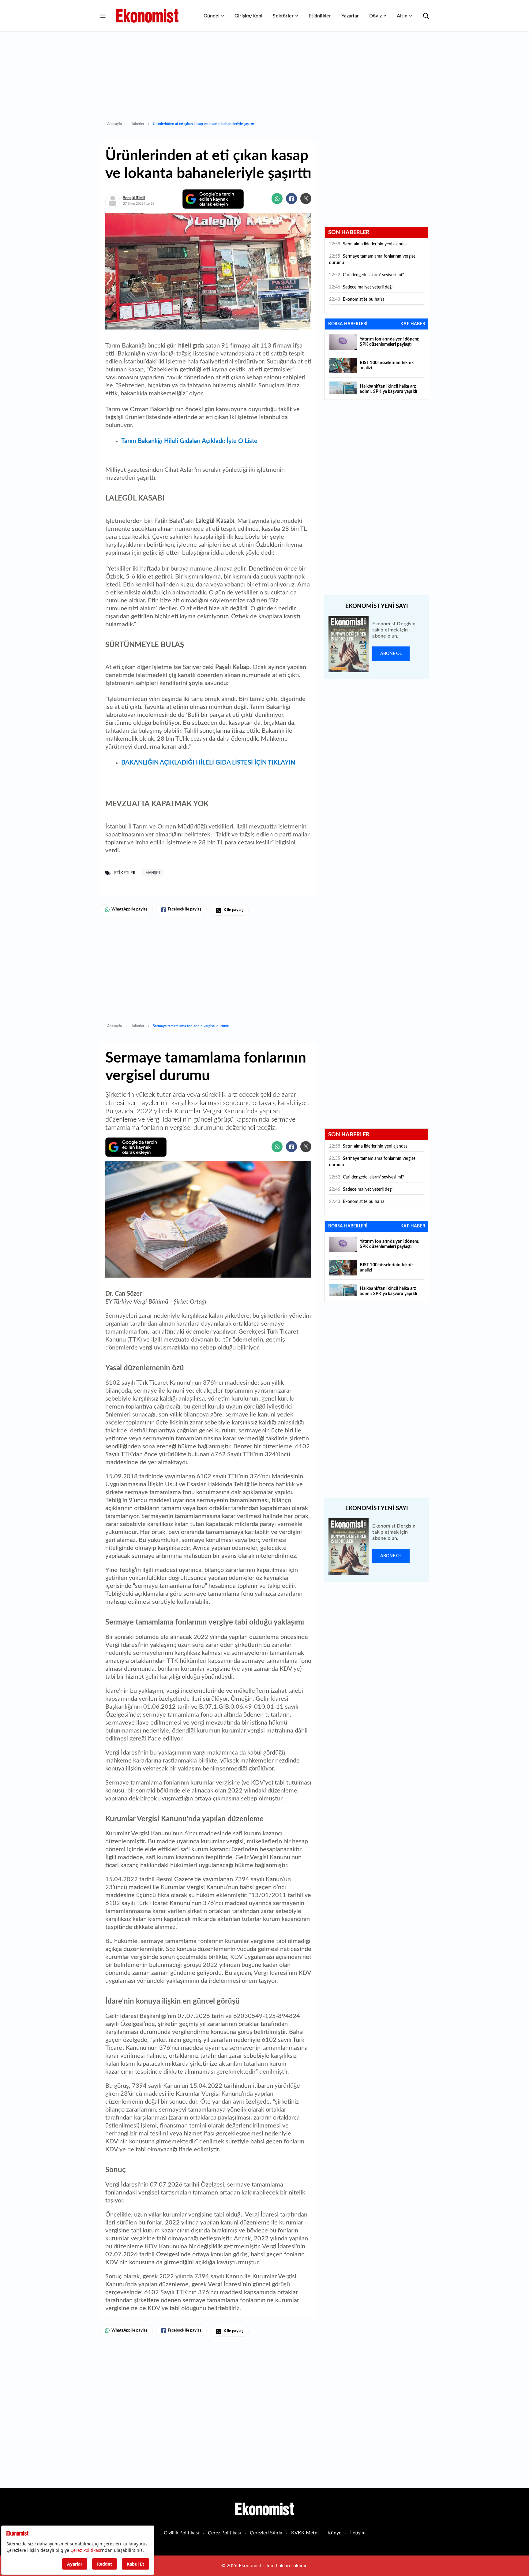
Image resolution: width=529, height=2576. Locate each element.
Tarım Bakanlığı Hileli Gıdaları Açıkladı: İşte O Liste (189, 441)
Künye (334, 2533)
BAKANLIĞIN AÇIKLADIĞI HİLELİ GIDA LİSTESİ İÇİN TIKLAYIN (208, 763)
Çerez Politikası (224, 2533)
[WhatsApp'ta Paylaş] (277, 199)
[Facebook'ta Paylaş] (291, 199)
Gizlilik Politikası (181, 2533)
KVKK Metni (305, 2533)
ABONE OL (391, 654)
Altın (402, 16)
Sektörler (283, 16)
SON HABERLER (349, 233)
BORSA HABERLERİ (348, 324)
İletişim (358, 2533)
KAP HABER (413, 324)
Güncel (212, 16)
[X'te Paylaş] (306, 199)
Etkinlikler (320, 16)
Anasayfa (114, 124)
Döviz (375, 16)
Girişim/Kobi (248, 16)
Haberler (137, 124)
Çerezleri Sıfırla (266, 2533)
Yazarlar (350, 16)
